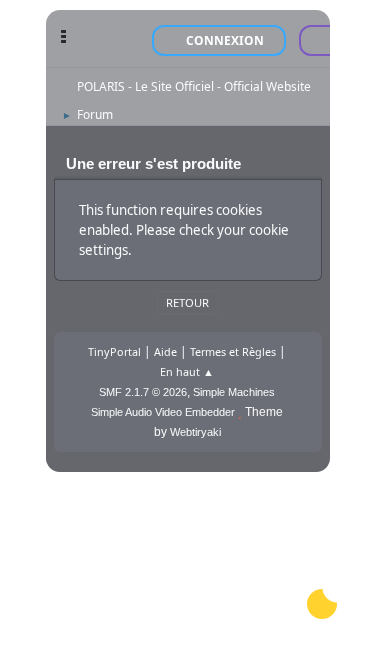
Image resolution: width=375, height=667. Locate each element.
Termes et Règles (233, 351)
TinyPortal (114, 351)
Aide (165, 351)
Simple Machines (234, 392)
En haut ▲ (187, 371)
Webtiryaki (195, 432)
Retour (187, 302)
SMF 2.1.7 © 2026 (143, 392)
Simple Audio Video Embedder (163, 412)
